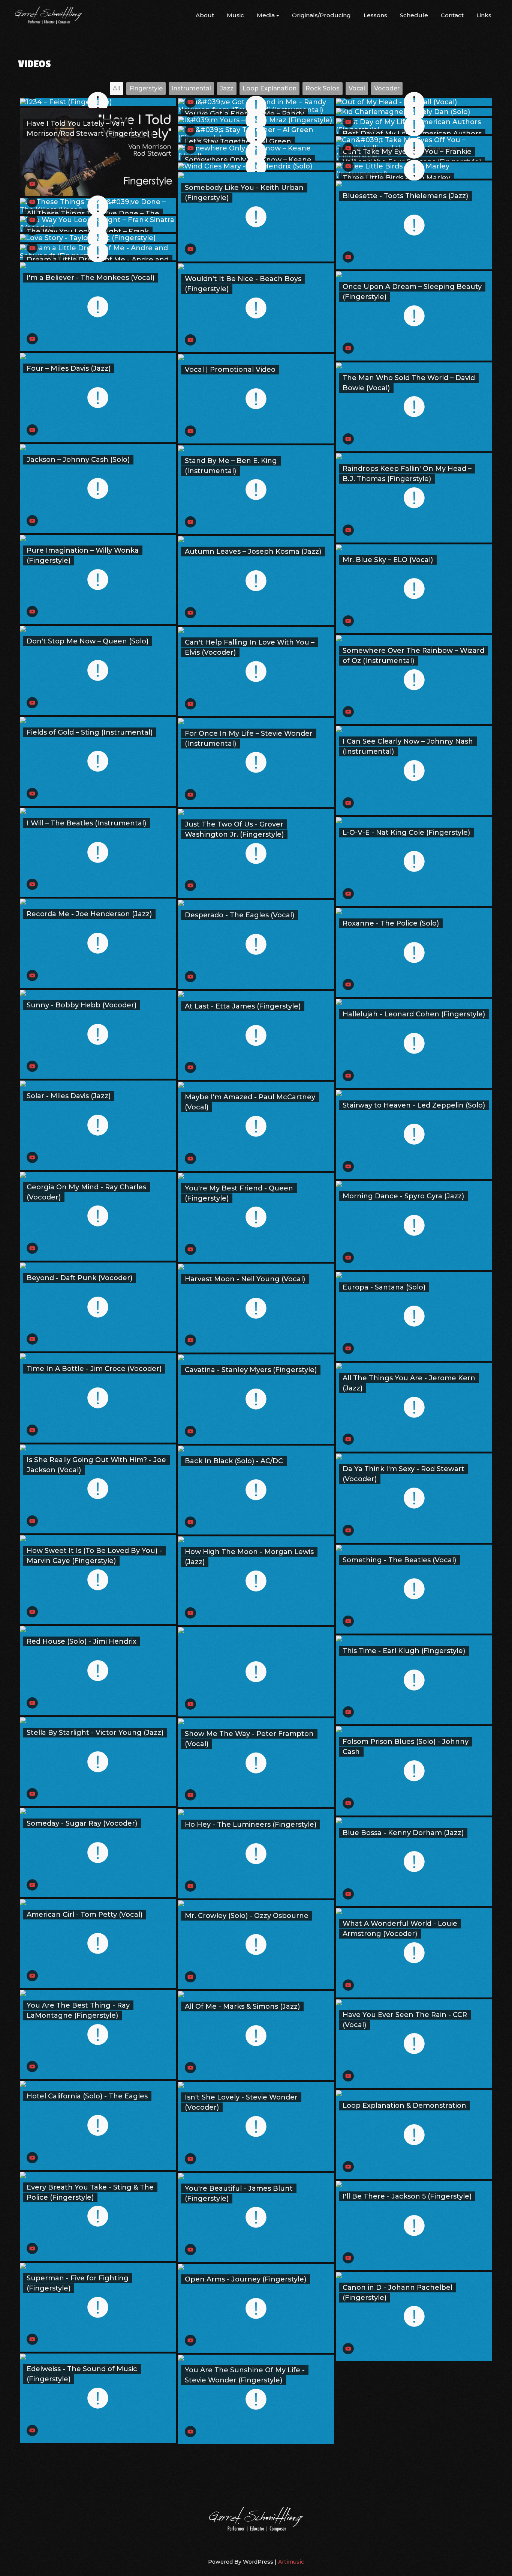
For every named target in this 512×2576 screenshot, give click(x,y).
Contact (452, 15)
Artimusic (291, 2562)
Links (484, 15)
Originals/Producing (321, 15)
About (205, 15)
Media (266, 15)
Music (235, 15)
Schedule (414, 15)
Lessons (375, 15)
